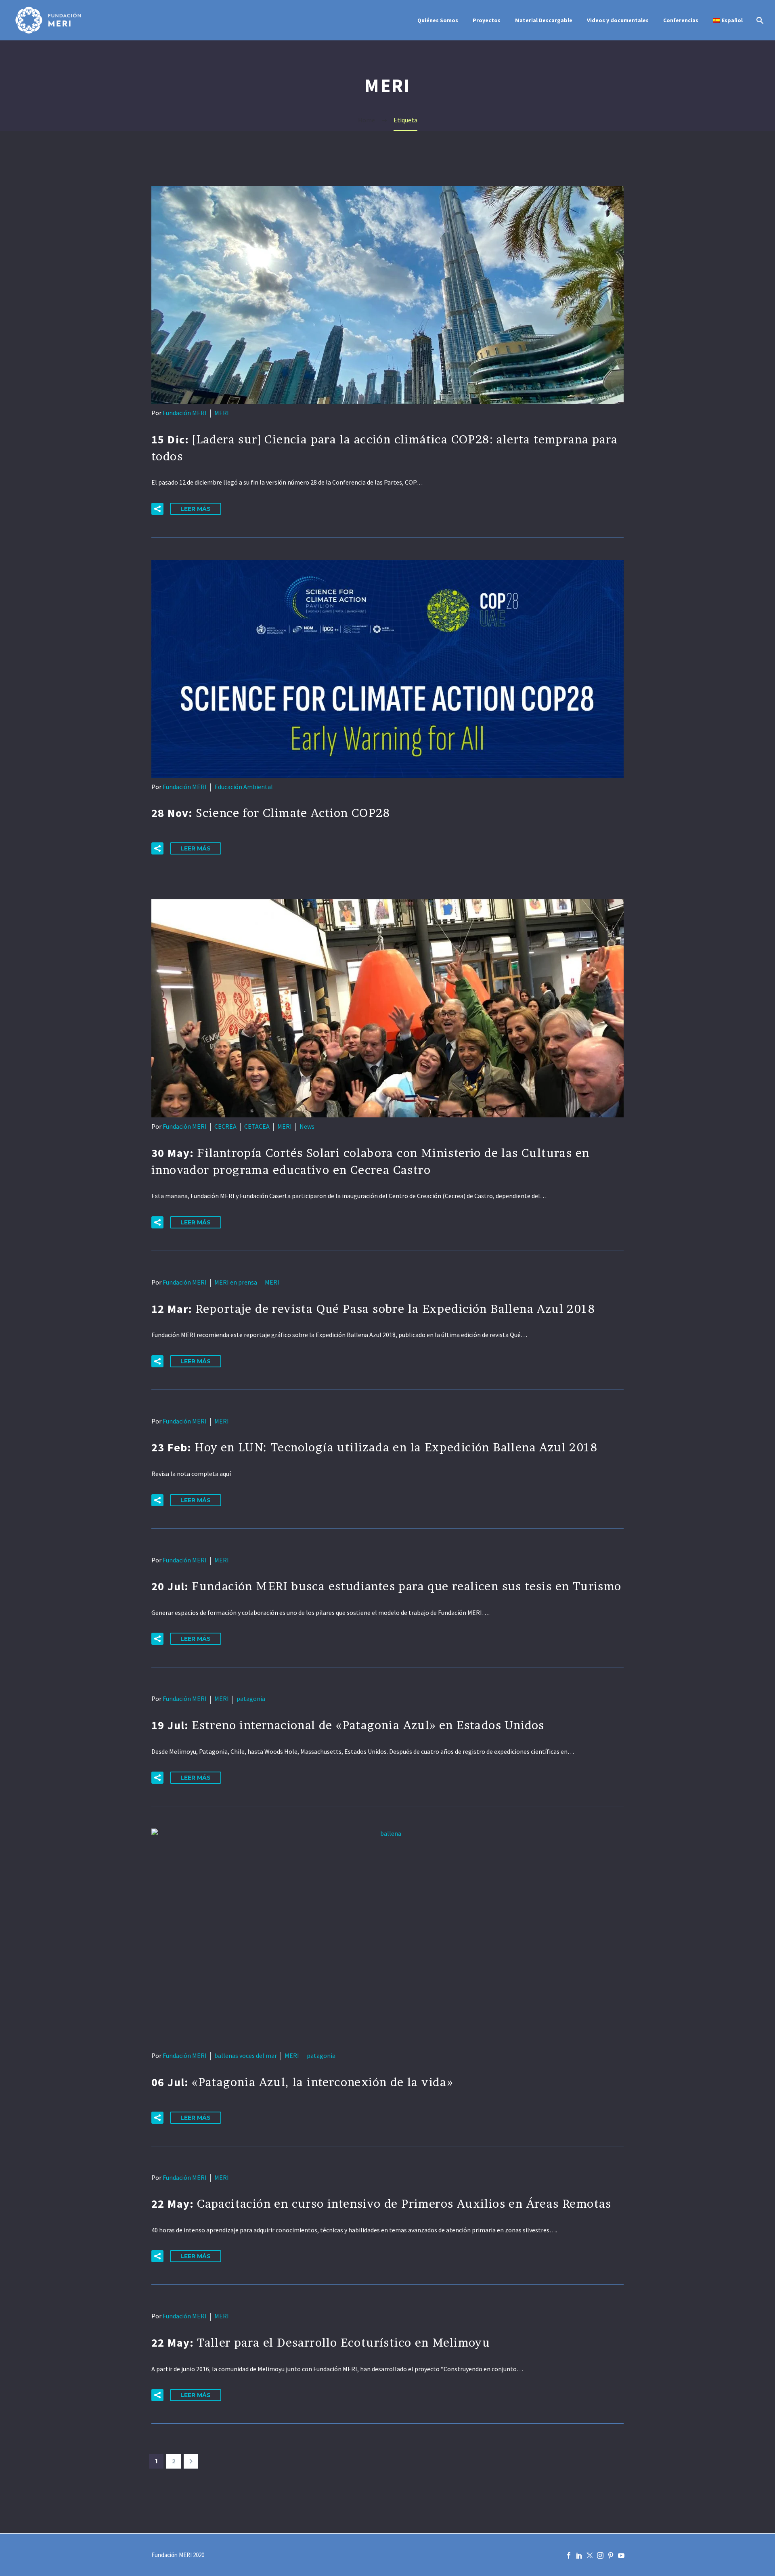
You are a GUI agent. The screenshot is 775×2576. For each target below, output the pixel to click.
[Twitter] (590, 2555)
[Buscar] (759, 20)
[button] (157, 509)
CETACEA (257, 1126)
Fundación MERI (185, 413)
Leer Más (196, 509)
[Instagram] (600, 2555)
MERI (222, 413)
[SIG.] (191, 2461)
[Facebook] (569, 2555)
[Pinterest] (611, 2555)
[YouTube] (621, 2555)
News (307, 1126)
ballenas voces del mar (246, 2055)
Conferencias (681, 20)
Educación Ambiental (244, 787)
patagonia (251, 1698)
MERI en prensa (236, 1282)
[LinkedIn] (579, 2555)
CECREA (225, 1126)
